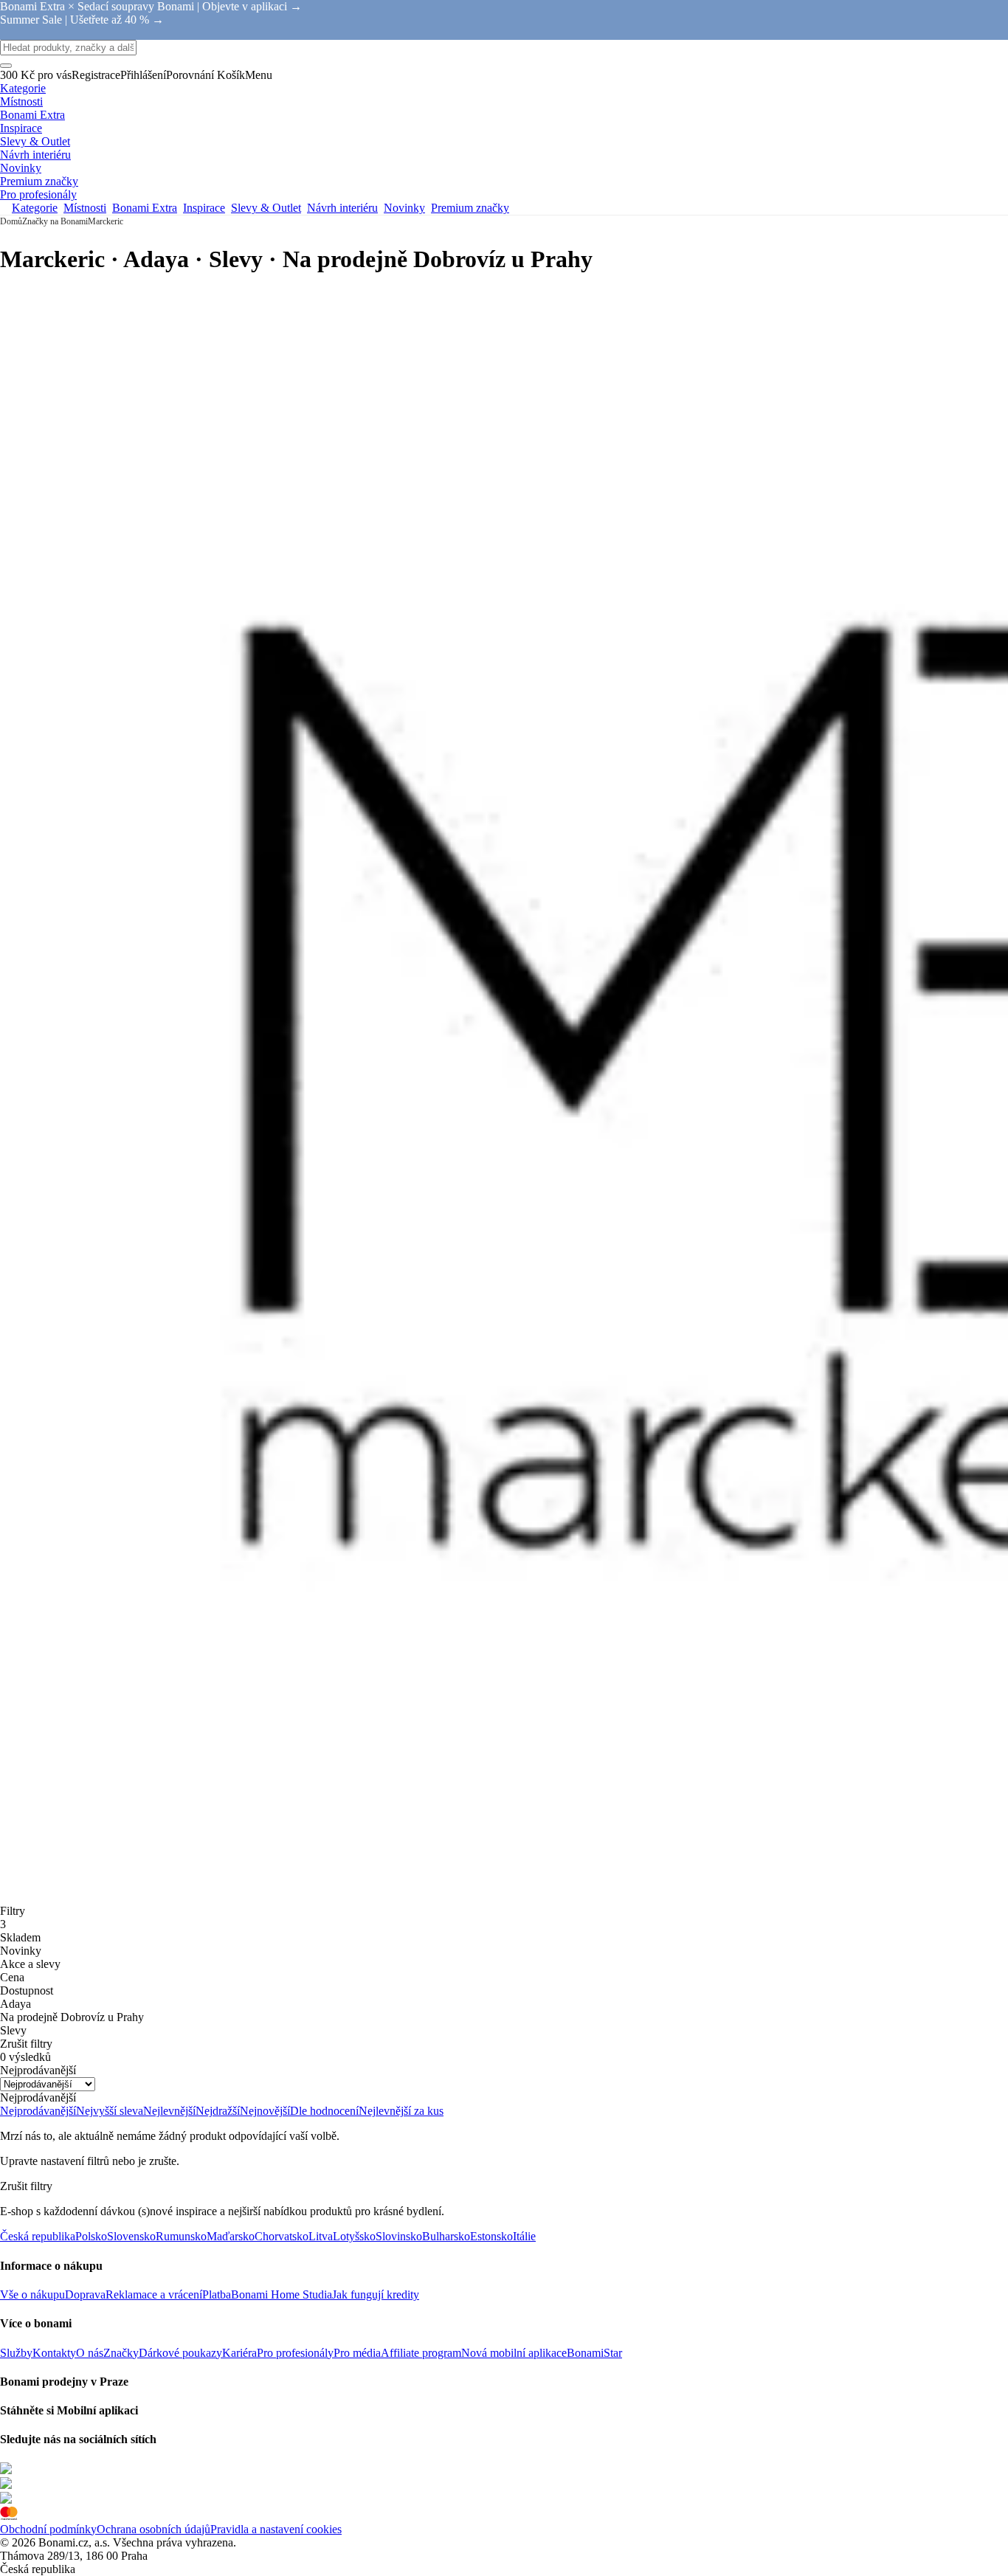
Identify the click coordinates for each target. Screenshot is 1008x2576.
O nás (90, 2353)
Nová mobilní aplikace (514, 2353)
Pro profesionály (295, 2353)
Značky (121, 2353)
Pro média (357, 2353)
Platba (217, 2294)
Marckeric (106, 221)
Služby (16, 2353)
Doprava (85, 2294)
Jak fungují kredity (376, 2294)
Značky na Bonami (55, 221)
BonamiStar (594, 2353)
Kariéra (239, 2353)
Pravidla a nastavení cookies (276, 2529)
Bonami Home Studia (282, 2294)
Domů (11, 221)
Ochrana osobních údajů (153, 2529)
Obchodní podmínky (48, 2529)
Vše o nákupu (32, 2294)
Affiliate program (421, 2353)
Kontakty (54, 2353)
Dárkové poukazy (180, 2353)
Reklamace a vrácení (154, 2294)
